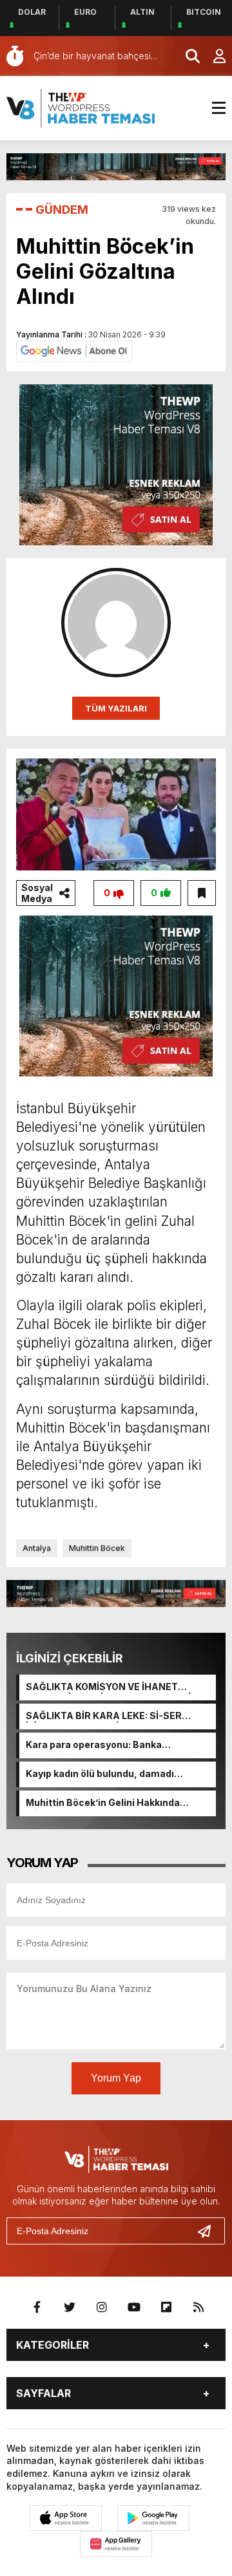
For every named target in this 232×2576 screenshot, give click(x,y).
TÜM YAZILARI (116, 708)
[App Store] (66, 2518)
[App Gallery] (116, 2544)
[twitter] (70, 2308)
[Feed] (198, 2308)
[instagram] (102, 2308)
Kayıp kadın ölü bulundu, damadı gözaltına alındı (100, 1774)
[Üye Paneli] (213, 56)
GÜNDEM (62, 210)
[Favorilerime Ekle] (202, 893)
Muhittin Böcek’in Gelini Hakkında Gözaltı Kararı (103, 1803)
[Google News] (74, 350)
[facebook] (37, 2308)
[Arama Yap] (187, 56)
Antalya (37, 1548)
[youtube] (134, 2308)
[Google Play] (153, 2518)
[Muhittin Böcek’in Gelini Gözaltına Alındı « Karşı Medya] (81, 107)
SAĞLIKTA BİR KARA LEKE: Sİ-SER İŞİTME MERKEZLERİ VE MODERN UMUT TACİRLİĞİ (116, 1716)
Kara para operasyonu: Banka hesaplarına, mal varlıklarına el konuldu (116, 1745)
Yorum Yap (116, 2078)
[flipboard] (166, 2308)
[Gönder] (209, 2231)
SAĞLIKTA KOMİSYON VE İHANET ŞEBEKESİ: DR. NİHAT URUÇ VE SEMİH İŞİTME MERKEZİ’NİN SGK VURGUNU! (112, 1688)
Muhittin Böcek (97, 1548)
